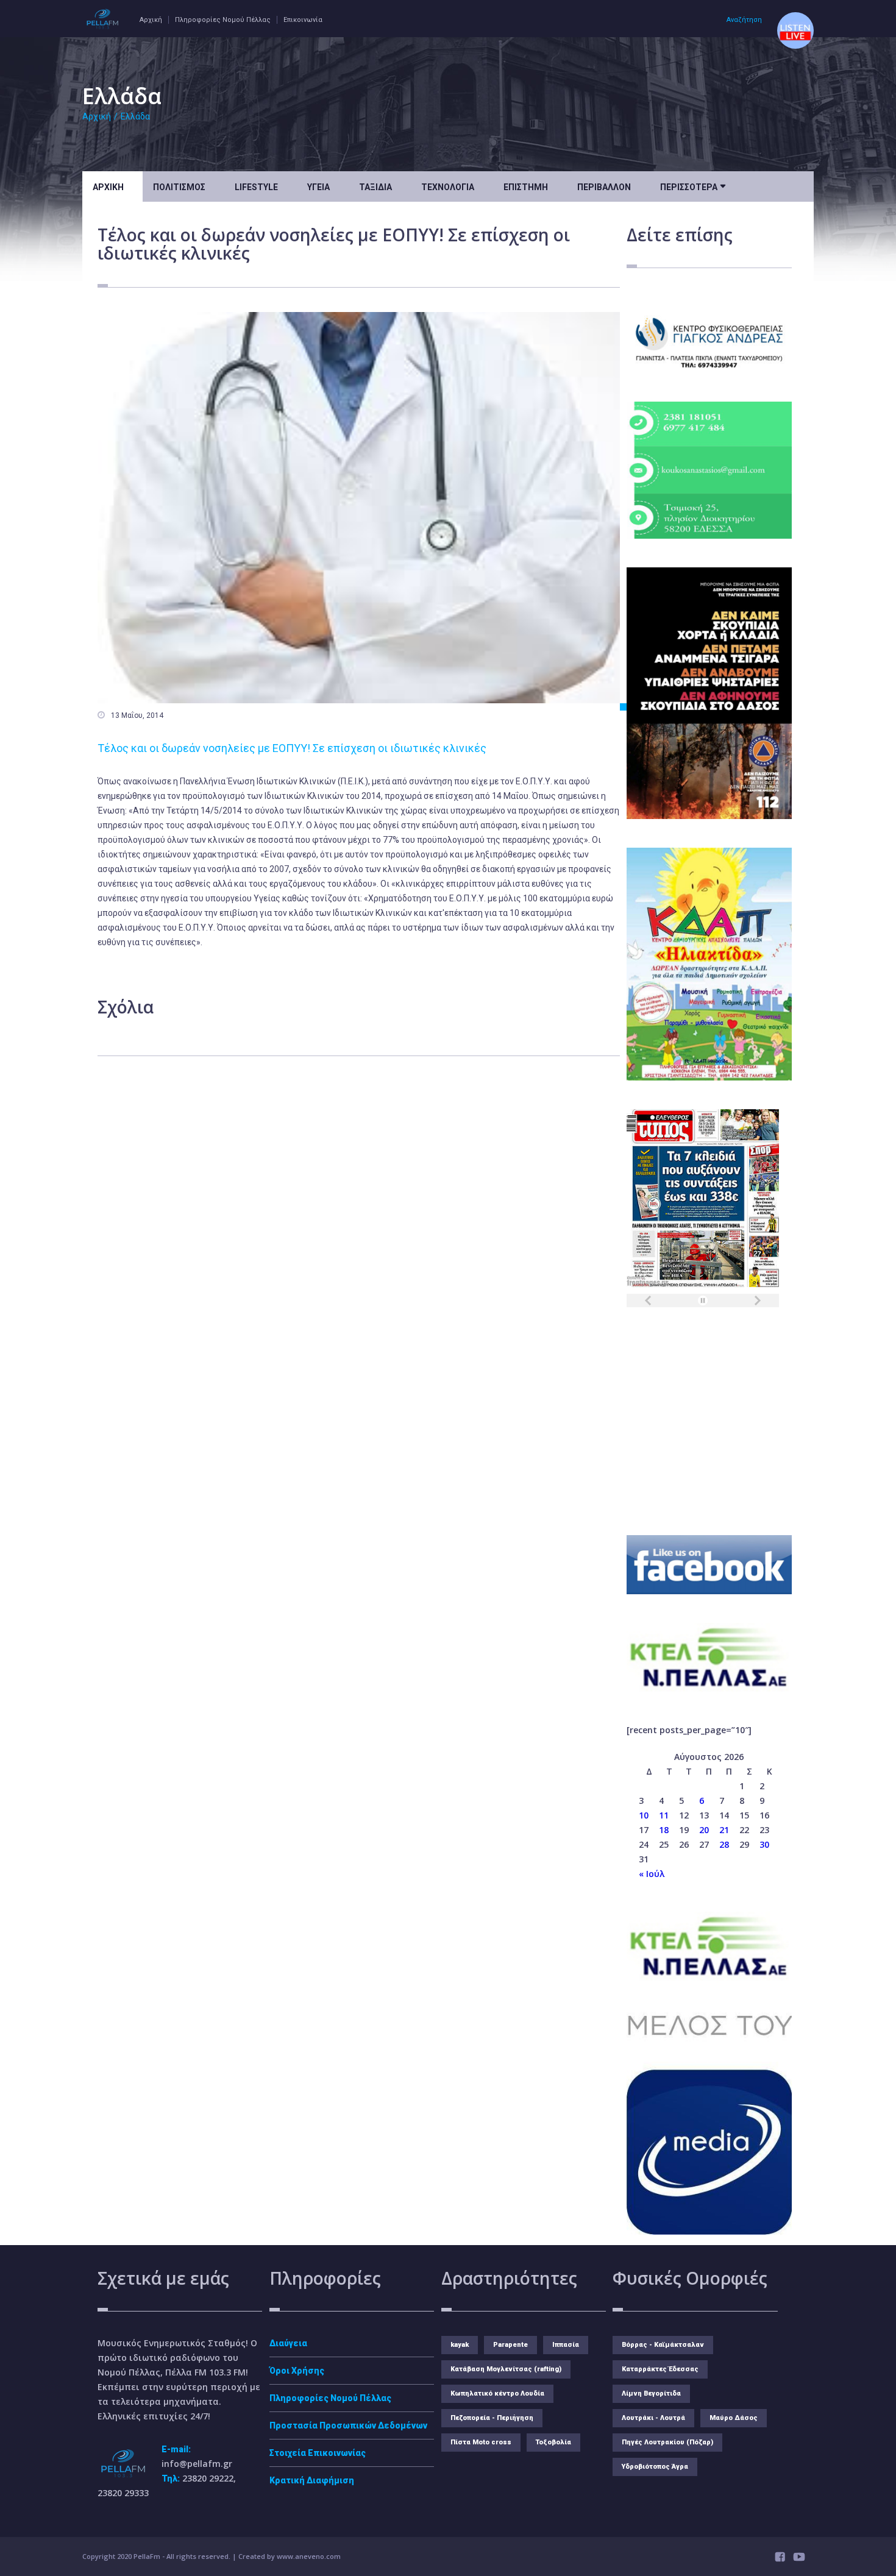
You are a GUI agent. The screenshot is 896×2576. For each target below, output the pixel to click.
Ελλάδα (135, 116)
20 (704, 1830)
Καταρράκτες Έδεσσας (660, 2369)
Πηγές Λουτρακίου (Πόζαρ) (667, 2442)
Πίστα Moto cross (481, 2442)
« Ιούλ (652, 1874)
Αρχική (151, 20)
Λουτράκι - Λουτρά (653, 2418)
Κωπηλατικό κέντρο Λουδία (497, 2393)
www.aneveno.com (309, 2556)
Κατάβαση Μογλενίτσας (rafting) (506, 2369)
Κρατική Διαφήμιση (312, 2480)
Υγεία (318, 187)
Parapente (510, 2345)
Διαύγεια (288, 2343)
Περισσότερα (693, 186)
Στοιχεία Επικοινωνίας (318, 2453)
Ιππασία (566, 2345)
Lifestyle (256, 187)
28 (724, 1844)
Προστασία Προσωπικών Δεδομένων (348, 2425)
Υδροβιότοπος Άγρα (655, 2467)
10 (644, 1815)
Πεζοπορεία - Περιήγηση (492, 2418)
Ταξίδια (375, 187)
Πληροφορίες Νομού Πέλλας (223, 20)
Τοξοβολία (553, 2442)
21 (724, 1830)
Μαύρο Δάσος (734, 2418)
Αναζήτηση (744, 20)
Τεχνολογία (448, 187)
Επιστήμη (526, 187)
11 (664, 1815)
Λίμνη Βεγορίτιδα (651, 2393)
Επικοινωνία (303, 20)
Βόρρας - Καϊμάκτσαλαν (663, 2345)
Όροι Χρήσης (297, 2371)
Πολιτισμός (179, 187)
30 (764, 1844)
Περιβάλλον (604, 187)
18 (664, 1830)
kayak (460, 2345)
